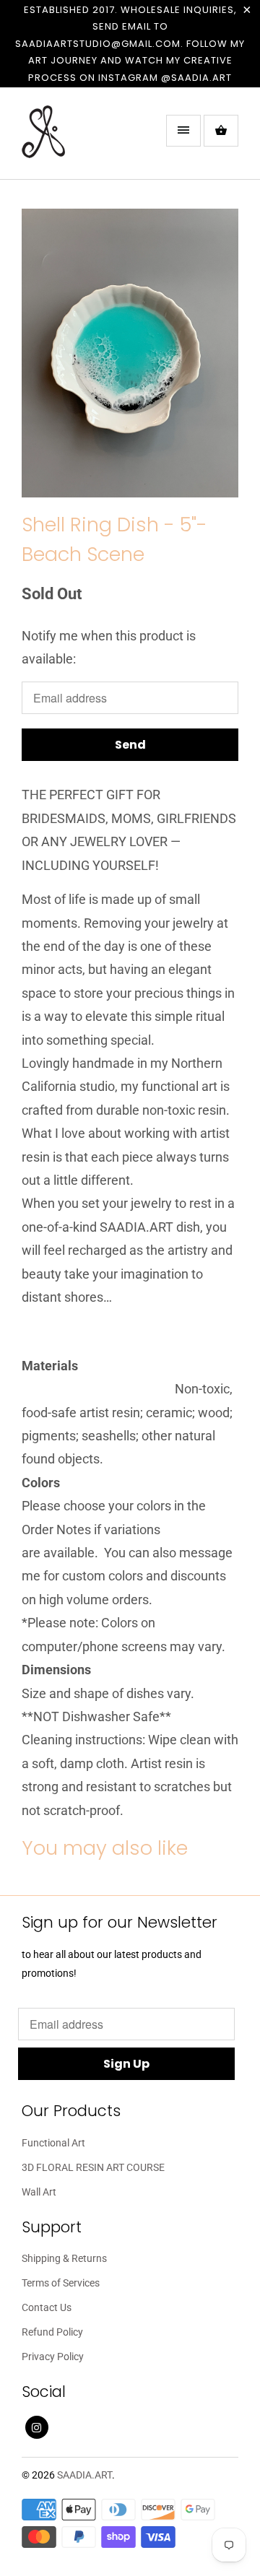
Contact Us (47, 2307)
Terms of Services (61, 2283)
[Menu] (183, 131)
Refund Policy (52, 2332)
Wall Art (39, 2192)
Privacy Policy (53, 2357)
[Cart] (221, 131)
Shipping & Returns (64, 2258)
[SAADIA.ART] (79, 139)
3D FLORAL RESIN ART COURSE (93, 2167)
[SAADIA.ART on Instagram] (37, 2427)
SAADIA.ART (84, 2475)
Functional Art (53, 2143)
